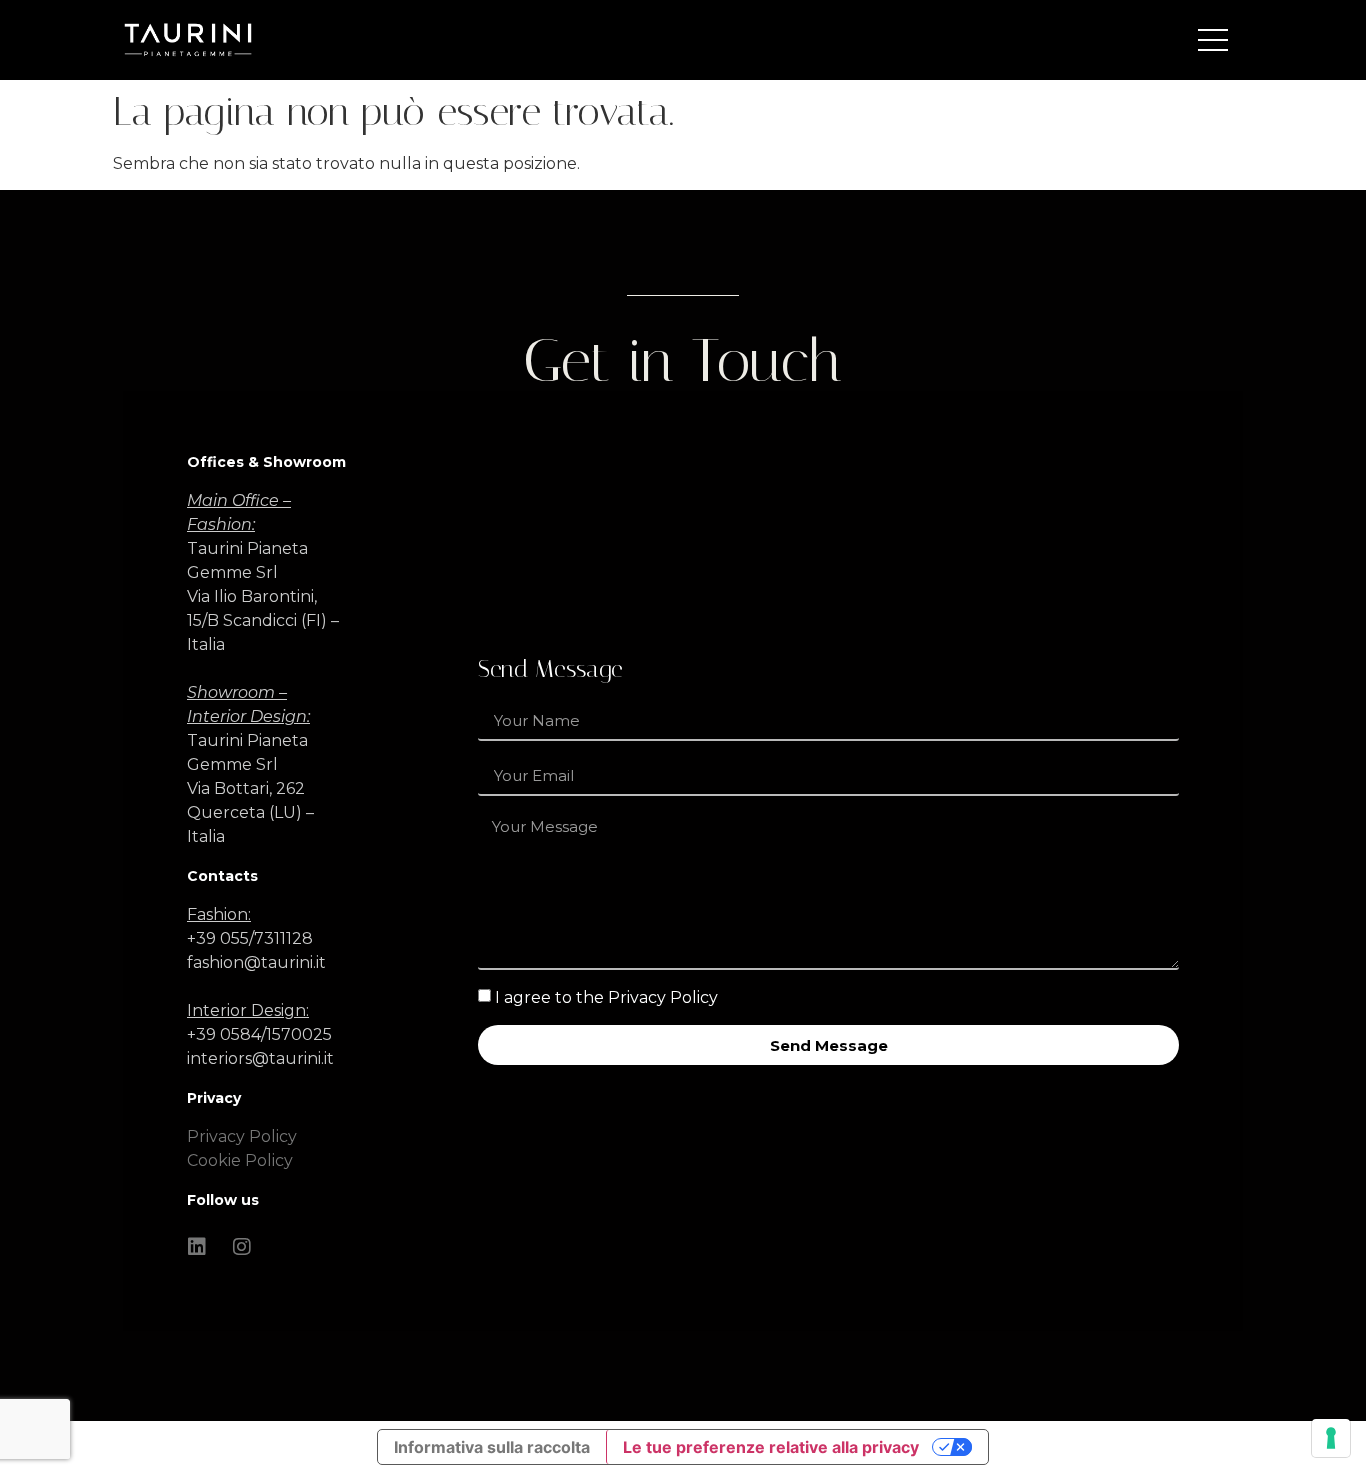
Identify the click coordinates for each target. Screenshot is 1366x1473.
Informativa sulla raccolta (492, 1447)
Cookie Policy (240, 1160)
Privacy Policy (242, 1136)
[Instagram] (242, 1247)
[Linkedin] (197, 1247)
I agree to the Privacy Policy (606, 997)
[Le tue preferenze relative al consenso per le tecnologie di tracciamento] (1331, 1438)
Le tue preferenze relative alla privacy (771, 1447)
